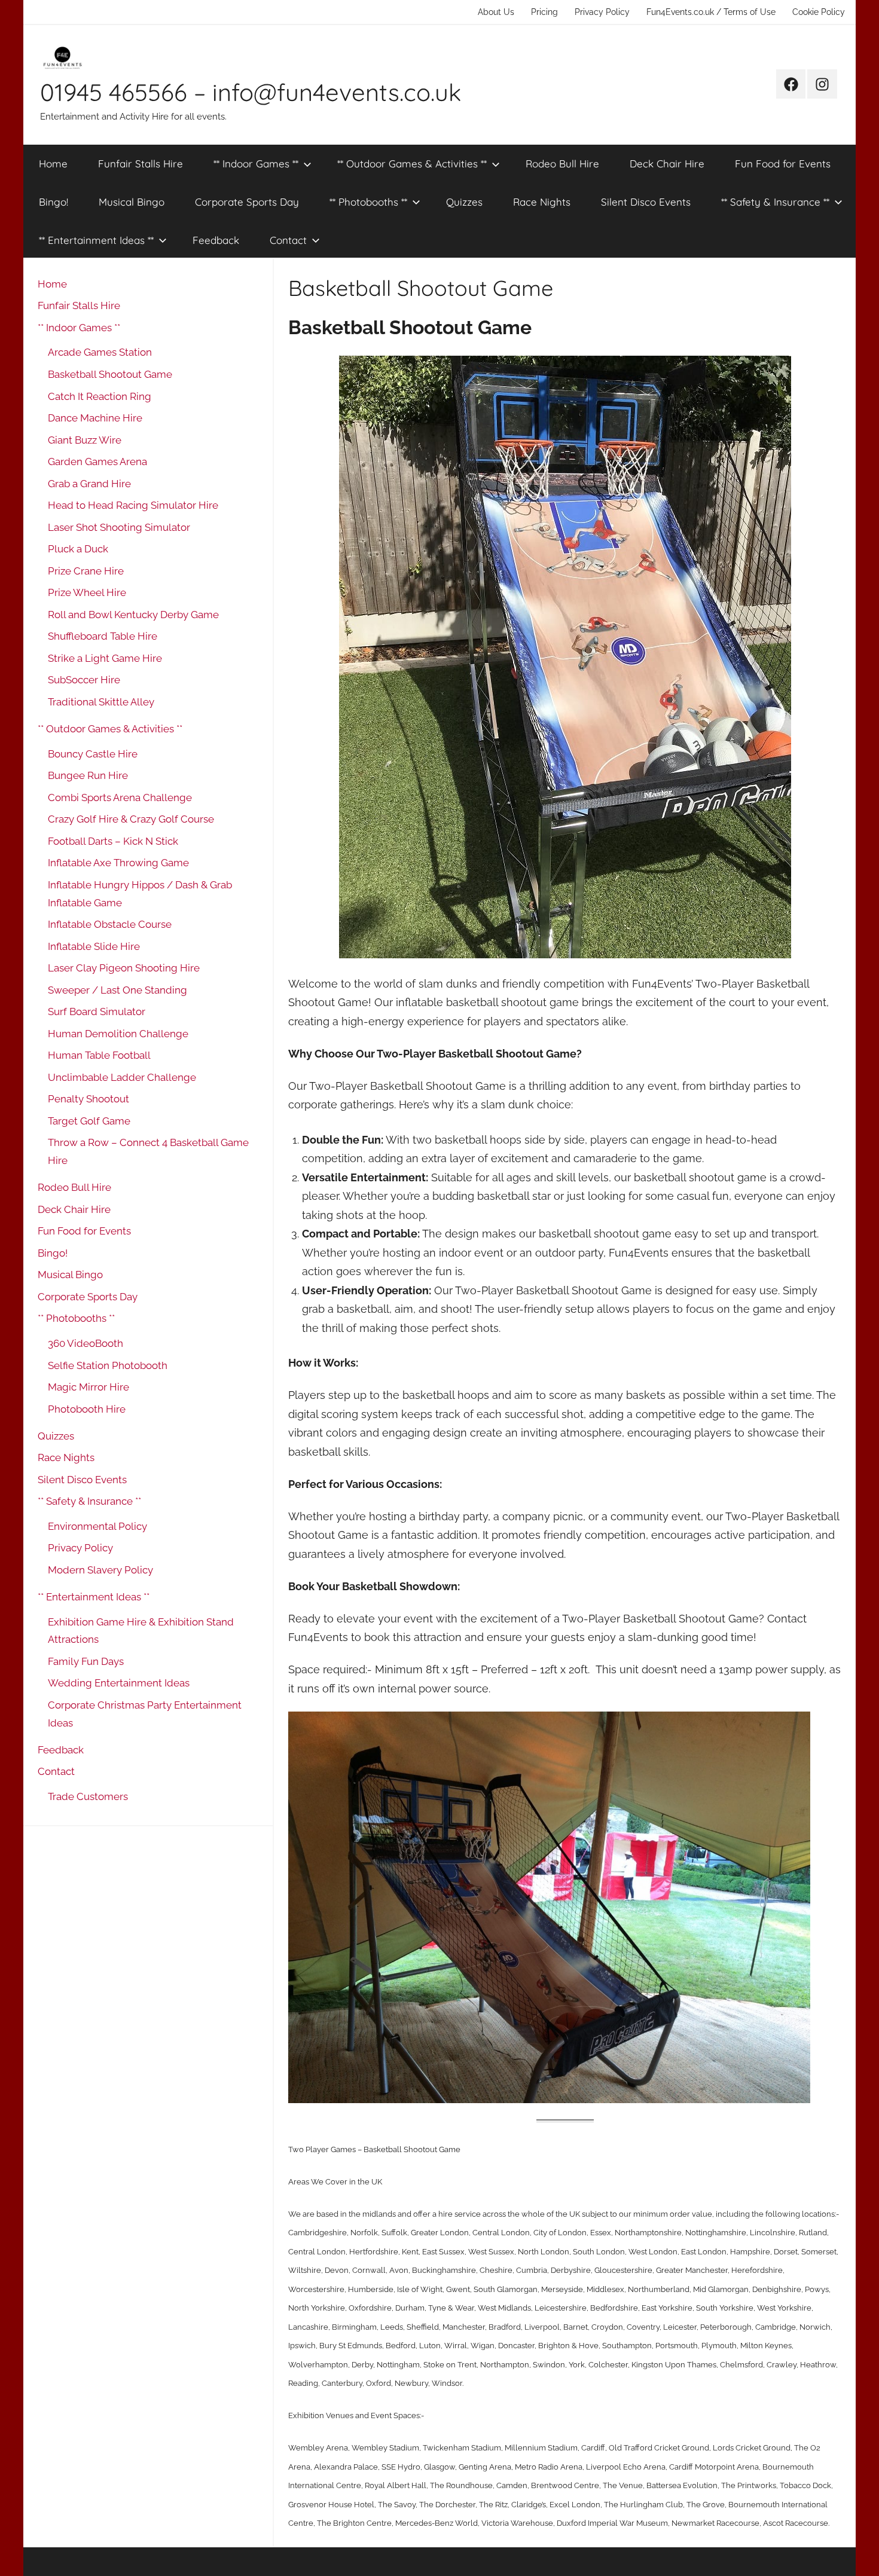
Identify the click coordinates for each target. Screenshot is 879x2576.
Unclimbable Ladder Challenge (122, 1077)
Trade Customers (88, 1796)
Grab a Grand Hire (89, 484)
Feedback (216, 240)
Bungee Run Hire (88, 775)
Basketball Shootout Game (110, 374)
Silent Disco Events (646, 202)
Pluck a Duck (78, 549)
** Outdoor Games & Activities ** (412, 164)
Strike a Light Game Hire (105, 658)
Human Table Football (99, 1055)
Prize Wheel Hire (87, 592)
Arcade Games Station (100, 352)
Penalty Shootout (88, 1099)
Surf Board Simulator (97, 1012)
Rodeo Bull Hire (562, 164)
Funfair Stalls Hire (141, 164)
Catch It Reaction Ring (100, 396)
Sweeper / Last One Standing (117, 990)
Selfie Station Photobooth (108, 1365)
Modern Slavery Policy (100, 1570)
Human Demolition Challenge (118, 1034)
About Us (496, 12)
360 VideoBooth (86, 1343)
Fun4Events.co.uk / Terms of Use (711, 12)
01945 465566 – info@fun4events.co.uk (251, 92)
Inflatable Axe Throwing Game (118, 863)
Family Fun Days (86, 1661)
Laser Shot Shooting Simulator (119, 527)
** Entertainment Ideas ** (96, 240)
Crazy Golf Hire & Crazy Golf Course (131, 819)
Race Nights (542, 202)
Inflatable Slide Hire (94, 946)
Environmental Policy (97, 1526)
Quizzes (464, 202)
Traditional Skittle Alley (101, 702)
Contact (288, 240)
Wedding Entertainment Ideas (119, 1683)
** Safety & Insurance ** (775, 202)
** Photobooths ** (368, 202)
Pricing (544, 12)
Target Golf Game (89, 1121)
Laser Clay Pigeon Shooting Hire (124, 968)
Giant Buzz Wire (85, 440)
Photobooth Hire (87, 1409)
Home (53, 164)
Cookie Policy (819, 12)
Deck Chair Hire (667, 164)
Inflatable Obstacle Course (110, 924)
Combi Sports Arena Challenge (120, 797)
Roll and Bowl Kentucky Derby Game (133, 615)
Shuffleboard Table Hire (103, 636)
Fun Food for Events (783, 164)
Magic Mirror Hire (88, 1387)
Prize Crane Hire (86, 571)
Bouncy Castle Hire (93, 754)
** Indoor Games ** (256, 164)
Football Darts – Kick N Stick (113, 841)
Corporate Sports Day (247, 202)
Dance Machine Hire (95, 418)
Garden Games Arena (97, 462)
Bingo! (54, 202)
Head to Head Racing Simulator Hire (133, 505)
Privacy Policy (602, 12)
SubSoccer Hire (84, 680)
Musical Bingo (132, 202)
